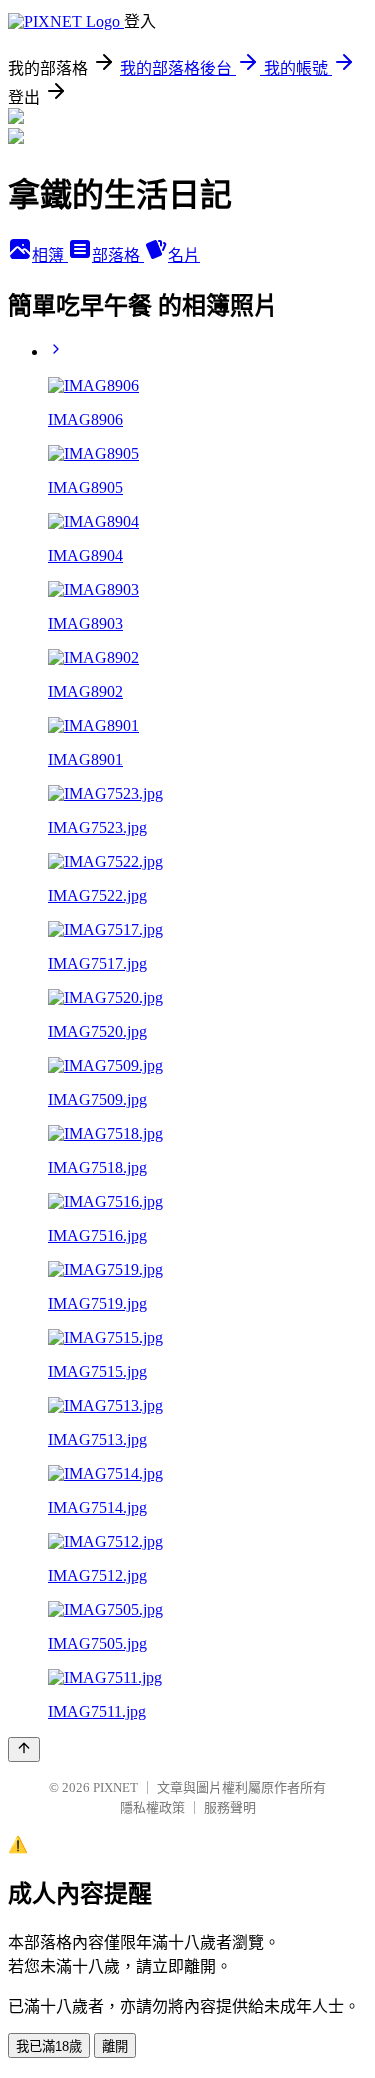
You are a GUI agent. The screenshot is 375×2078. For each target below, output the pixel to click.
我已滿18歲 (49, 2046)
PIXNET (115, 1787)
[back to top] (24, 1749)
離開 (115, 2046)
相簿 (50, 255)
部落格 (118, 255)
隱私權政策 (152, 1807)
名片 (184, 255)
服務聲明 (230, 1807)
